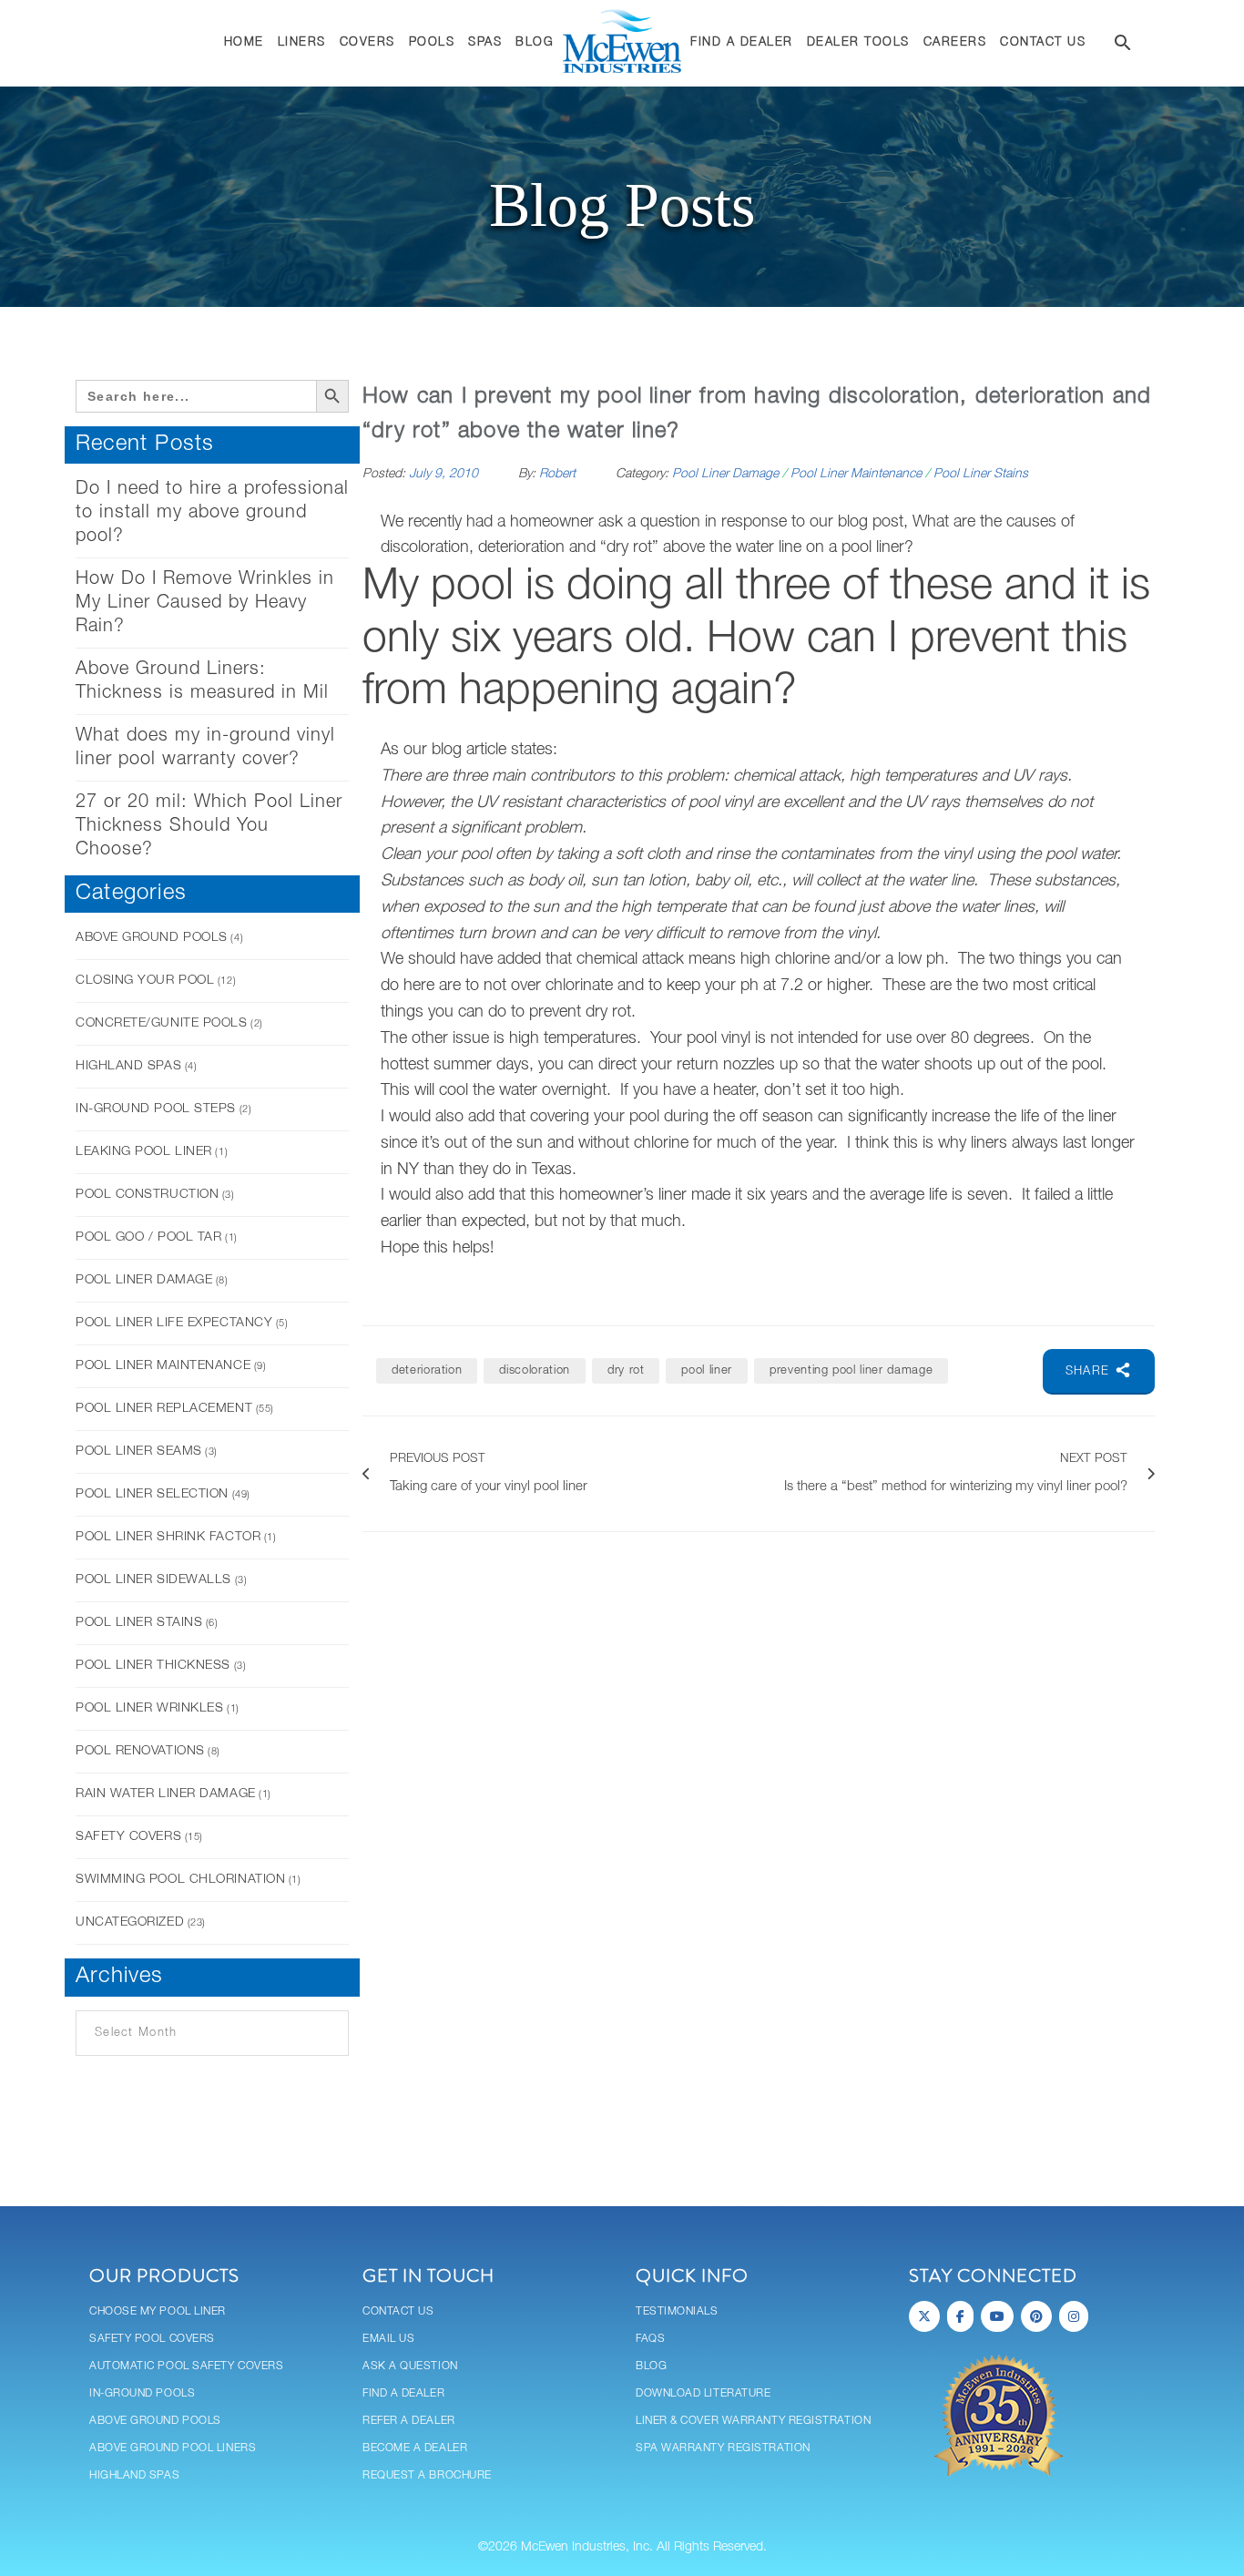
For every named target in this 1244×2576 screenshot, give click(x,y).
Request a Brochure (427, 2475)
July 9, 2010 (445, 474)
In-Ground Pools (142, 2393)
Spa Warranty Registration (723, 2448)
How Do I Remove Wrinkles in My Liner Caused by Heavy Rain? (205, 603)
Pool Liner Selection (152, 1494)
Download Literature (703, 2393)
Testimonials (677, 2311)
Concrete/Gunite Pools (162, 1023)
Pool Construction (147, 1195)
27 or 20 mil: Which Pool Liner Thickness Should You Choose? (209, 826)
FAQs (650, 2339)
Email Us (388, 2339)
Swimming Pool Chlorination (180, 1880)
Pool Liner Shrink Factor (168, 1537)
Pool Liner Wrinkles (149, 1708)
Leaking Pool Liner (144, 1152)
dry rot (626, 1370)
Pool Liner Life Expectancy (174, 1323)
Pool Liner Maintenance (163, 1366)
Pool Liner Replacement (164, 1409)
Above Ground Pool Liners (173, 2448)
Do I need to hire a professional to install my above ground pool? (212, 513)
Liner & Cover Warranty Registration (753, 2421)
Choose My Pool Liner (158, 2311)
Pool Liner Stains (139, 1623)
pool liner (707, 1370)
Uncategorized (130, 1922)
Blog (651, 2366)
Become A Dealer (415, 2448)
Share (1090, 1371)
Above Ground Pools (152, 938)
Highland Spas (128, 1066)
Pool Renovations (140, 1751)
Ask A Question (410, 2366)
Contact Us (398, 2311)
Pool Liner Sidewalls (153, 1580)
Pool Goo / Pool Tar (148, 1237)
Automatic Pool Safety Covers (186, 2366)
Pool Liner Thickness (153, 1666)
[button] (1123, 46)
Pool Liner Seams (139, 1452)
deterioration (427, 1370)
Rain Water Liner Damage (166, 1794)
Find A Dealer (403, 2393)
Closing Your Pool (145, 981)
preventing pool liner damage (851, 1370)
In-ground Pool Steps (156, 1109)
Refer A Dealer (409, 2421)
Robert (557, 474)
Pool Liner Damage (144, 1280)
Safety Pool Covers (152, 2339)
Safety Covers (128, 1837)
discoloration (534, 1370)
